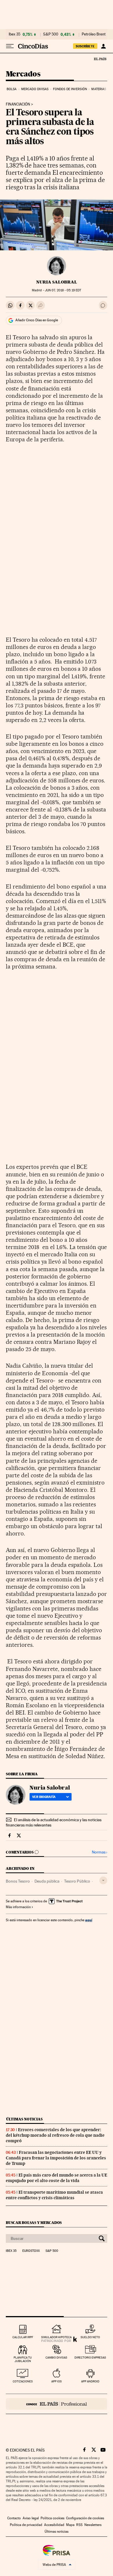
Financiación (18, 104)
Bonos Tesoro (18, 1881)
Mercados (23, 74)
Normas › (100, 1852)
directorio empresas (90, 2358)
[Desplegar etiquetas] (103, 1880)
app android (90, 2381)
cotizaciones (23, 2381)
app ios (57, 2381)
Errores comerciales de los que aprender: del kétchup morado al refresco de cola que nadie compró (55, 2135)
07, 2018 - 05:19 (63, 290)
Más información (18, 1907)
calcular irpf (23, 2337)
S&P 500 (51, 34)
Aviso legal (31, 2518)
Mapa (70, 2525)
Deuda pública (47, 1881)
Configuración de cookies (85, 2518)
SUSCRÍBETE (85, 46)
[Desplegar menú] (10, 46)
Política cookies (52, 2518)
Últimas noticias (24, 2119)
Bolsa (12, 89)
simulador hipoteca (56, 2337)
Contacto (14, 2518)
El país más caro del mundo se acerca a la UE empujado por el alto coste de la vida (57, 2178)
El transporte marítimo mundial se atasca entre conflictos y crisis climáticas (54, 2195)
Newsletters (93, 2525)
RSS (79, 2525)
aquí (89, 1920)
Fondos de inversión (70, 89)
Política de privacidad (26, 2525)
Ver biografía (44, 1797)
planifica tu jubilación (23, 2359)
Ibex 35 (14, 34)
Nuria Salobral (57, 282)
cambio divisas (56, 2358)
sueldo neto (90, 2337)
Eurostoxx (31, 2251)
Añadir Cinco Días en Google (37, 320)
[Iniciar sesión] (103, 46)
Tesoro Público (77, 1881)
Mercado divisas (35, 89)
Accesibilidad (54, 2525)
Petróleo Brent (94, 34)
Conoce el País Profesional (57, 2404)
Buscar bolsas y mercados (34, 2223)
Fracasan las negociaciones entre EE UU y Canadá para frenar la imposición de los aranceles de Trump (56, 2158)
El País (100, 59)
